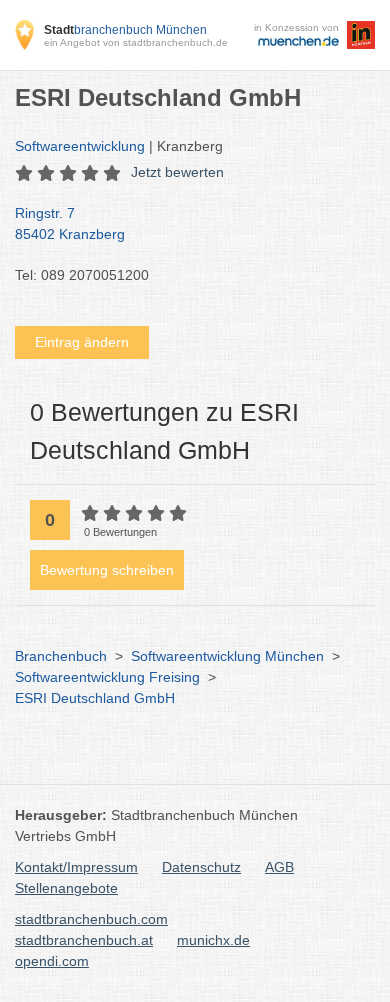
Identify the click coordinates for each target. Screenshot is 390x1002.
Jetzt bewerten (177, 172)
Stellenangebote (66, 888)
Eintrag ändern (82, 342)
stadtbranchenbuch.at (84, 940)
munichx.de (213, 940)
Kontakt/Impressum (76, 867)
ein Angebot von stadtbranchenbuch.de (136, 42)
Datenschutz (201, 867)
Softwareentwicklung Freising (107, 677)
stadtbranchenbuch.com (91, 919)
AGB (279, 867)
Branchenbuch (61, 656)
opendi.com (52, 961)
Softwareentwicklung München (227, 656)
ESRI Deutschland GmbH (95, 698)
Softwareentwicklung (80, 146)
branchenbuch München (125, 30)
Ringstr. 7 (70, 223)
